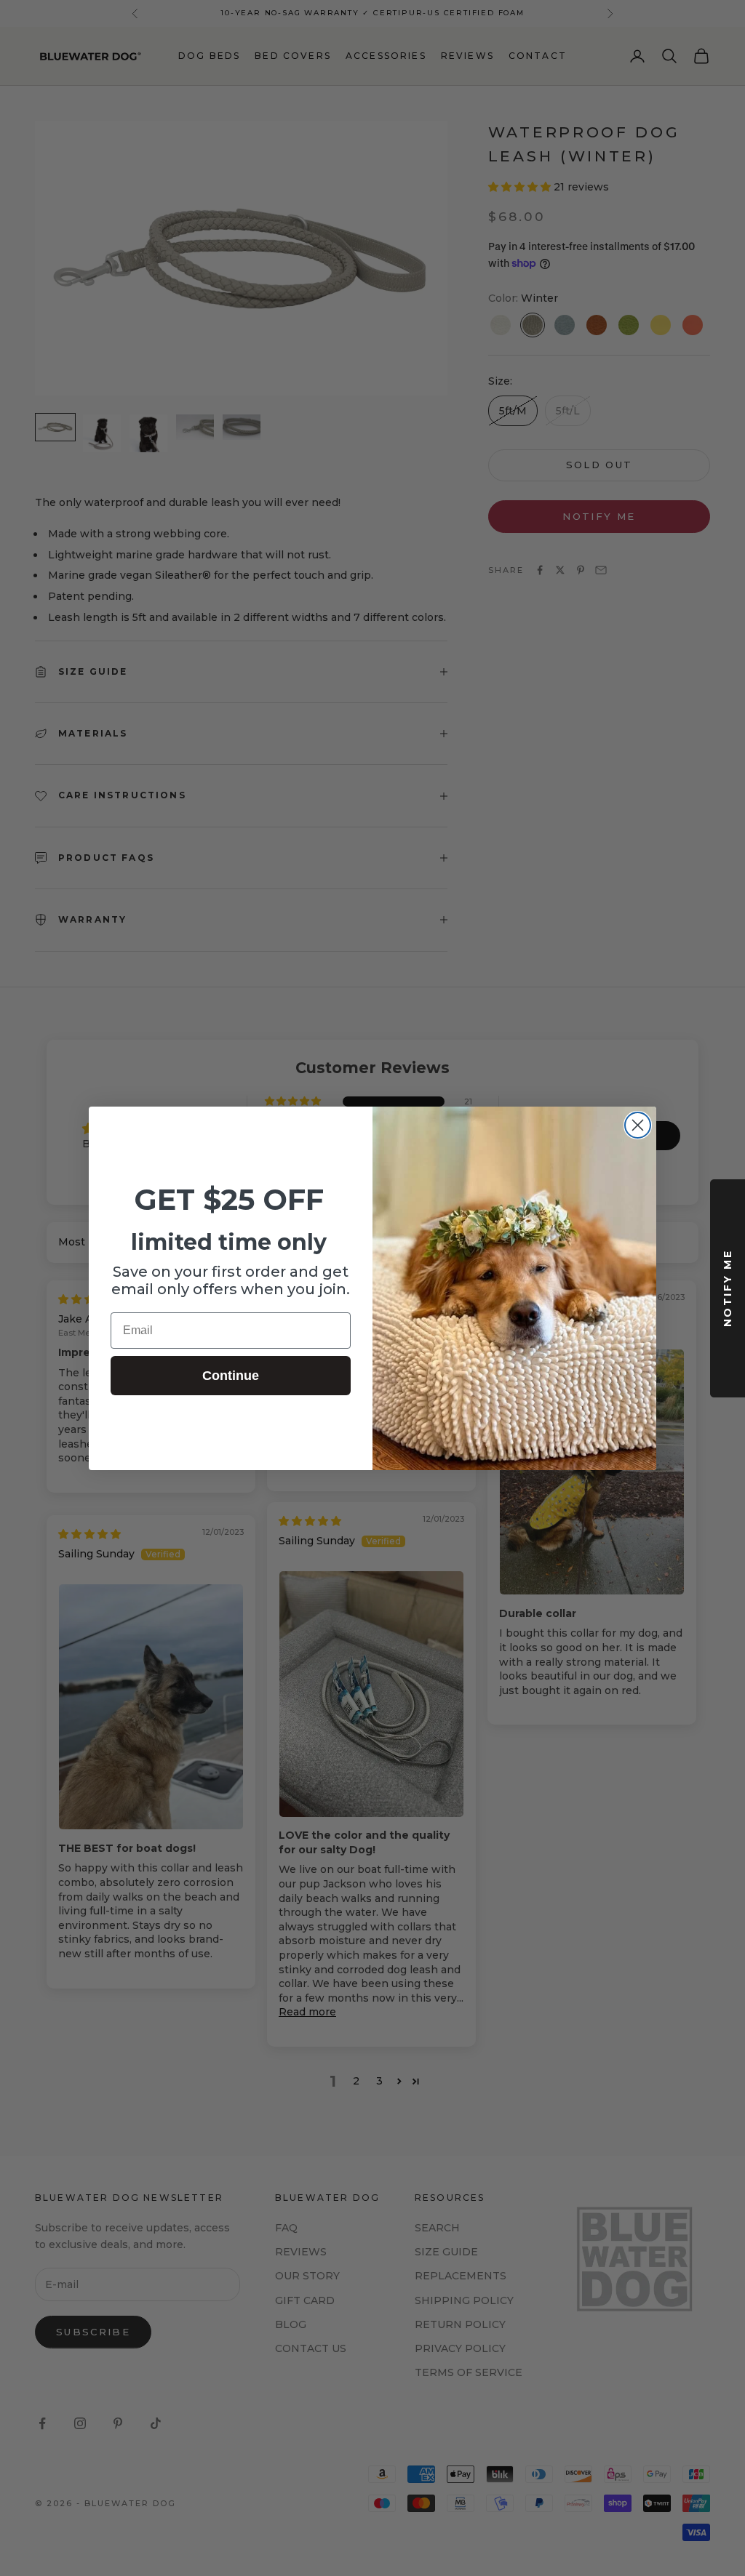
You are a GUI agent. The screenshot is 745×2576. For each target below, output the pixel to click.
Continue (231, 1376)
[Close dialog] (638, 1125)
